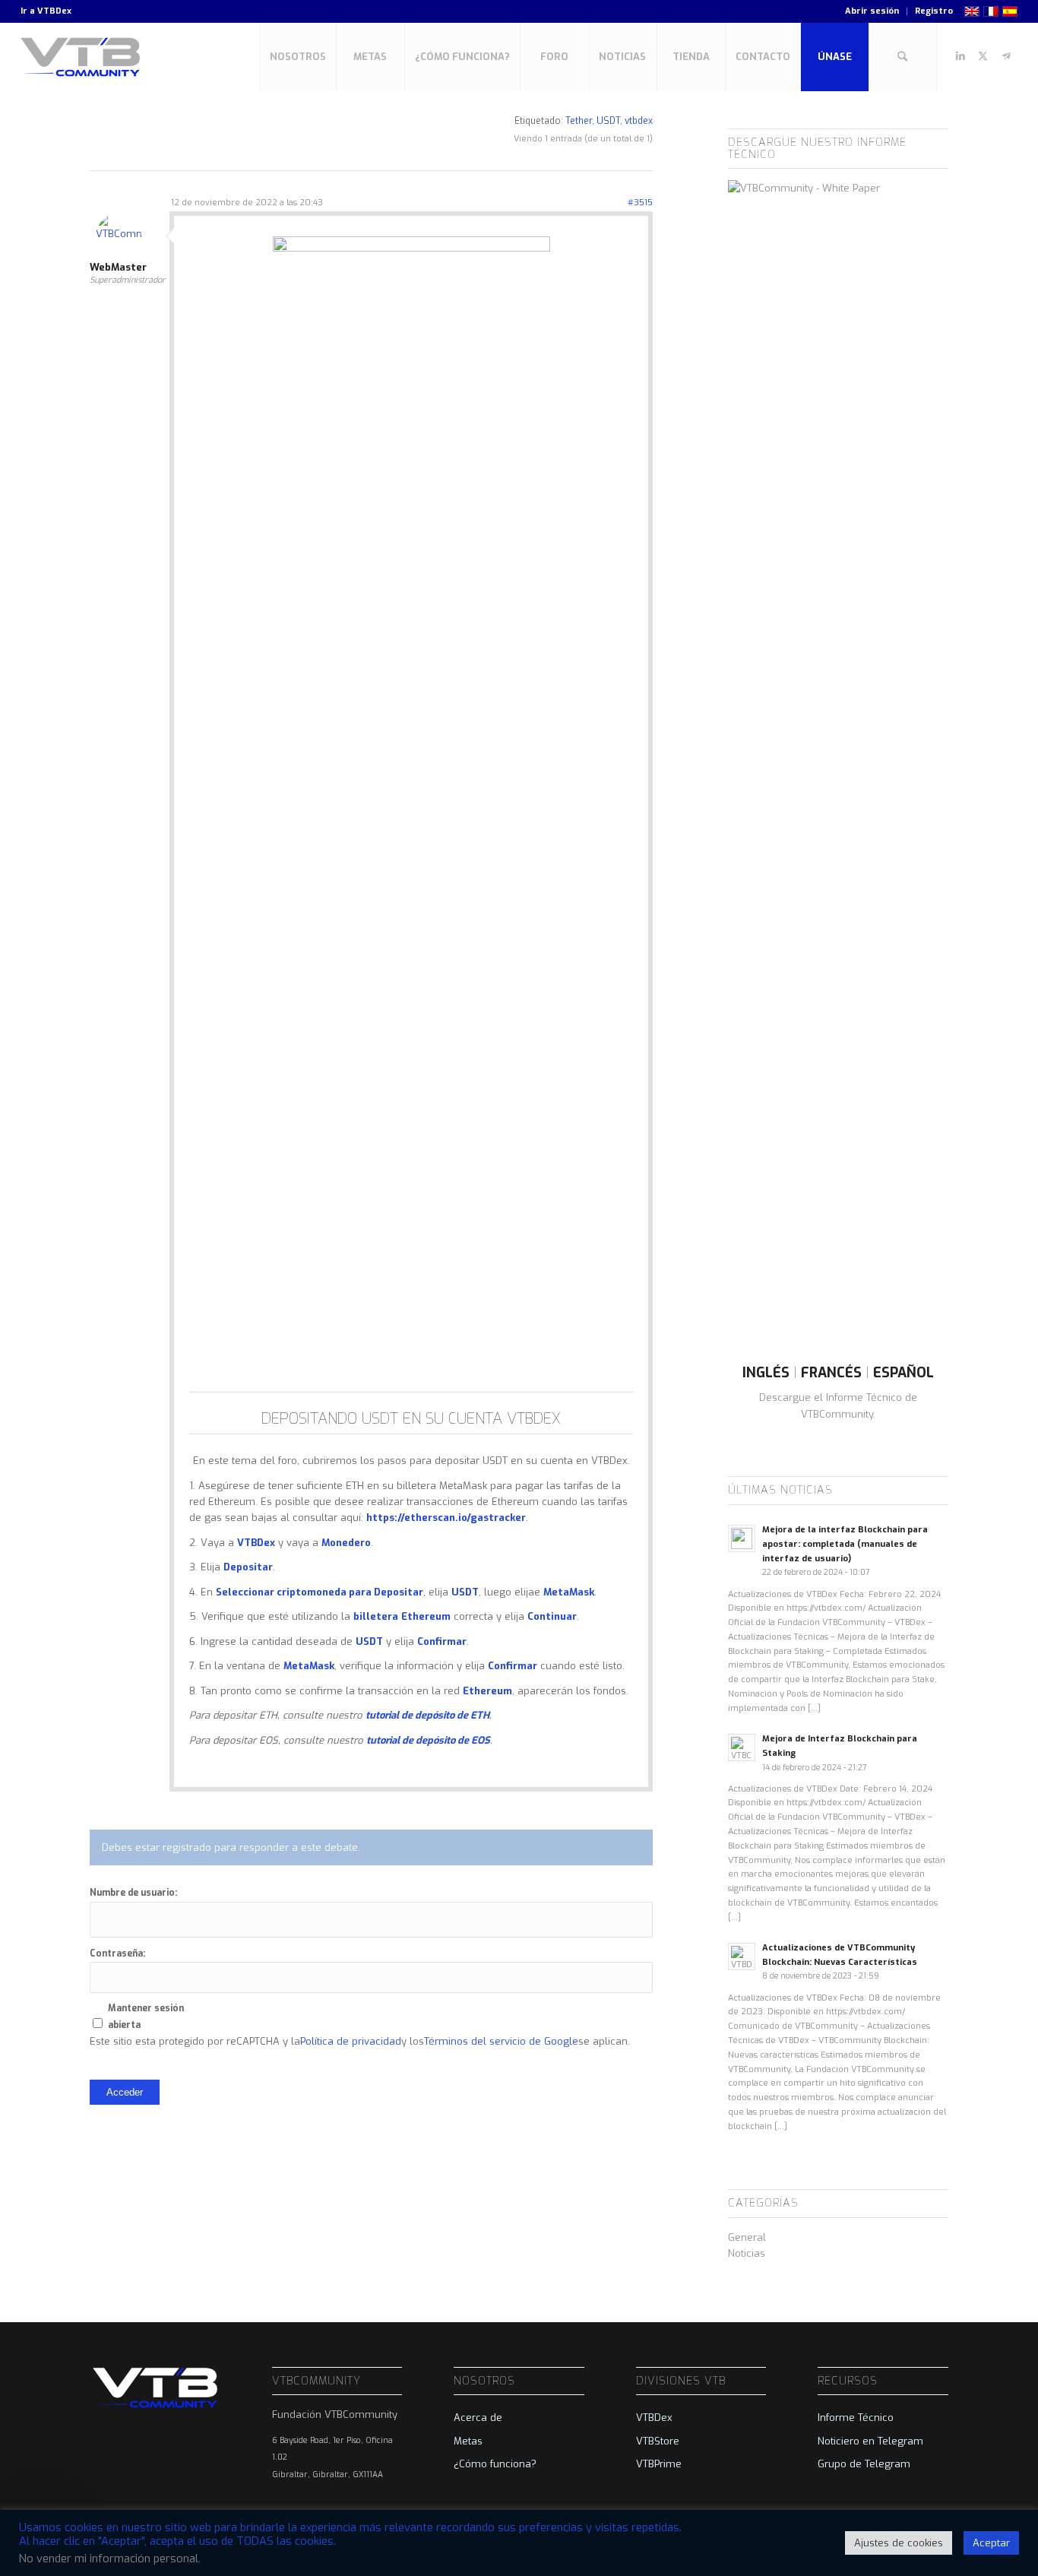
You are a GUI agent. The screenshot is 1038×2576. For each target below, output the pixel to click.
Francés (831, 1373)
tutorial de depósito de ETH (427, 1715)
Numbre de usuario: (133, 1893)
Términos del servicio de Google (501, 2041)
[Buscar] (903, 57)
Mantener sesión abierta (146, 2016)
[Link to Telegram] (1006, 56)
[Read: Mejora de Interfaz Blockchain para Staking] (742, 1747)
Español (904, 1373)
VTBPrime (659, 2464)
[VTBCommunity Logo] (83, 57)
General (747, 2237)
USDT (608, 121)
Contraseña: (117, 1953)
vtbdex (639, 121)
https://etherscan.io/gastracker (446, 1518)
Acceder (125, 2092)
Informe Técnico (856, 2418)
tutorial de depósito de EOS (428, 1740)
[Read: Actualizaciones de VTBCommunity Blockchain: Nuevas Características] (742, 1957)
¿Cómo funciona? (495, 2464)
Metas (468, 2441)
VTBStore (658, 2441)
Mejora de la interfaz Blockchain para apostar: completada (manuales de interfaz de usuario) (845, 1544)
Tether (579, 121)
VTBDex (54, 11)
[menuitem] (872, 11)
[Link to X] (983, 56)
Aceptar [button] (991, 2543)
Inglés (766, 1373)
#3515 (640, 203)
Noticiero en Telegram (870, 2441)
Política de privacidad (351, 2041)
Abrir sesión (872, 11)
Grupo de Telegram (864, 2464)
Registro (934, 11)
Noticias (747, 2253)
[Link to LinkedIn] (960, 56)
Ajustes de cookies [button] (899, 2543)
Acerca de (478, 2418)
